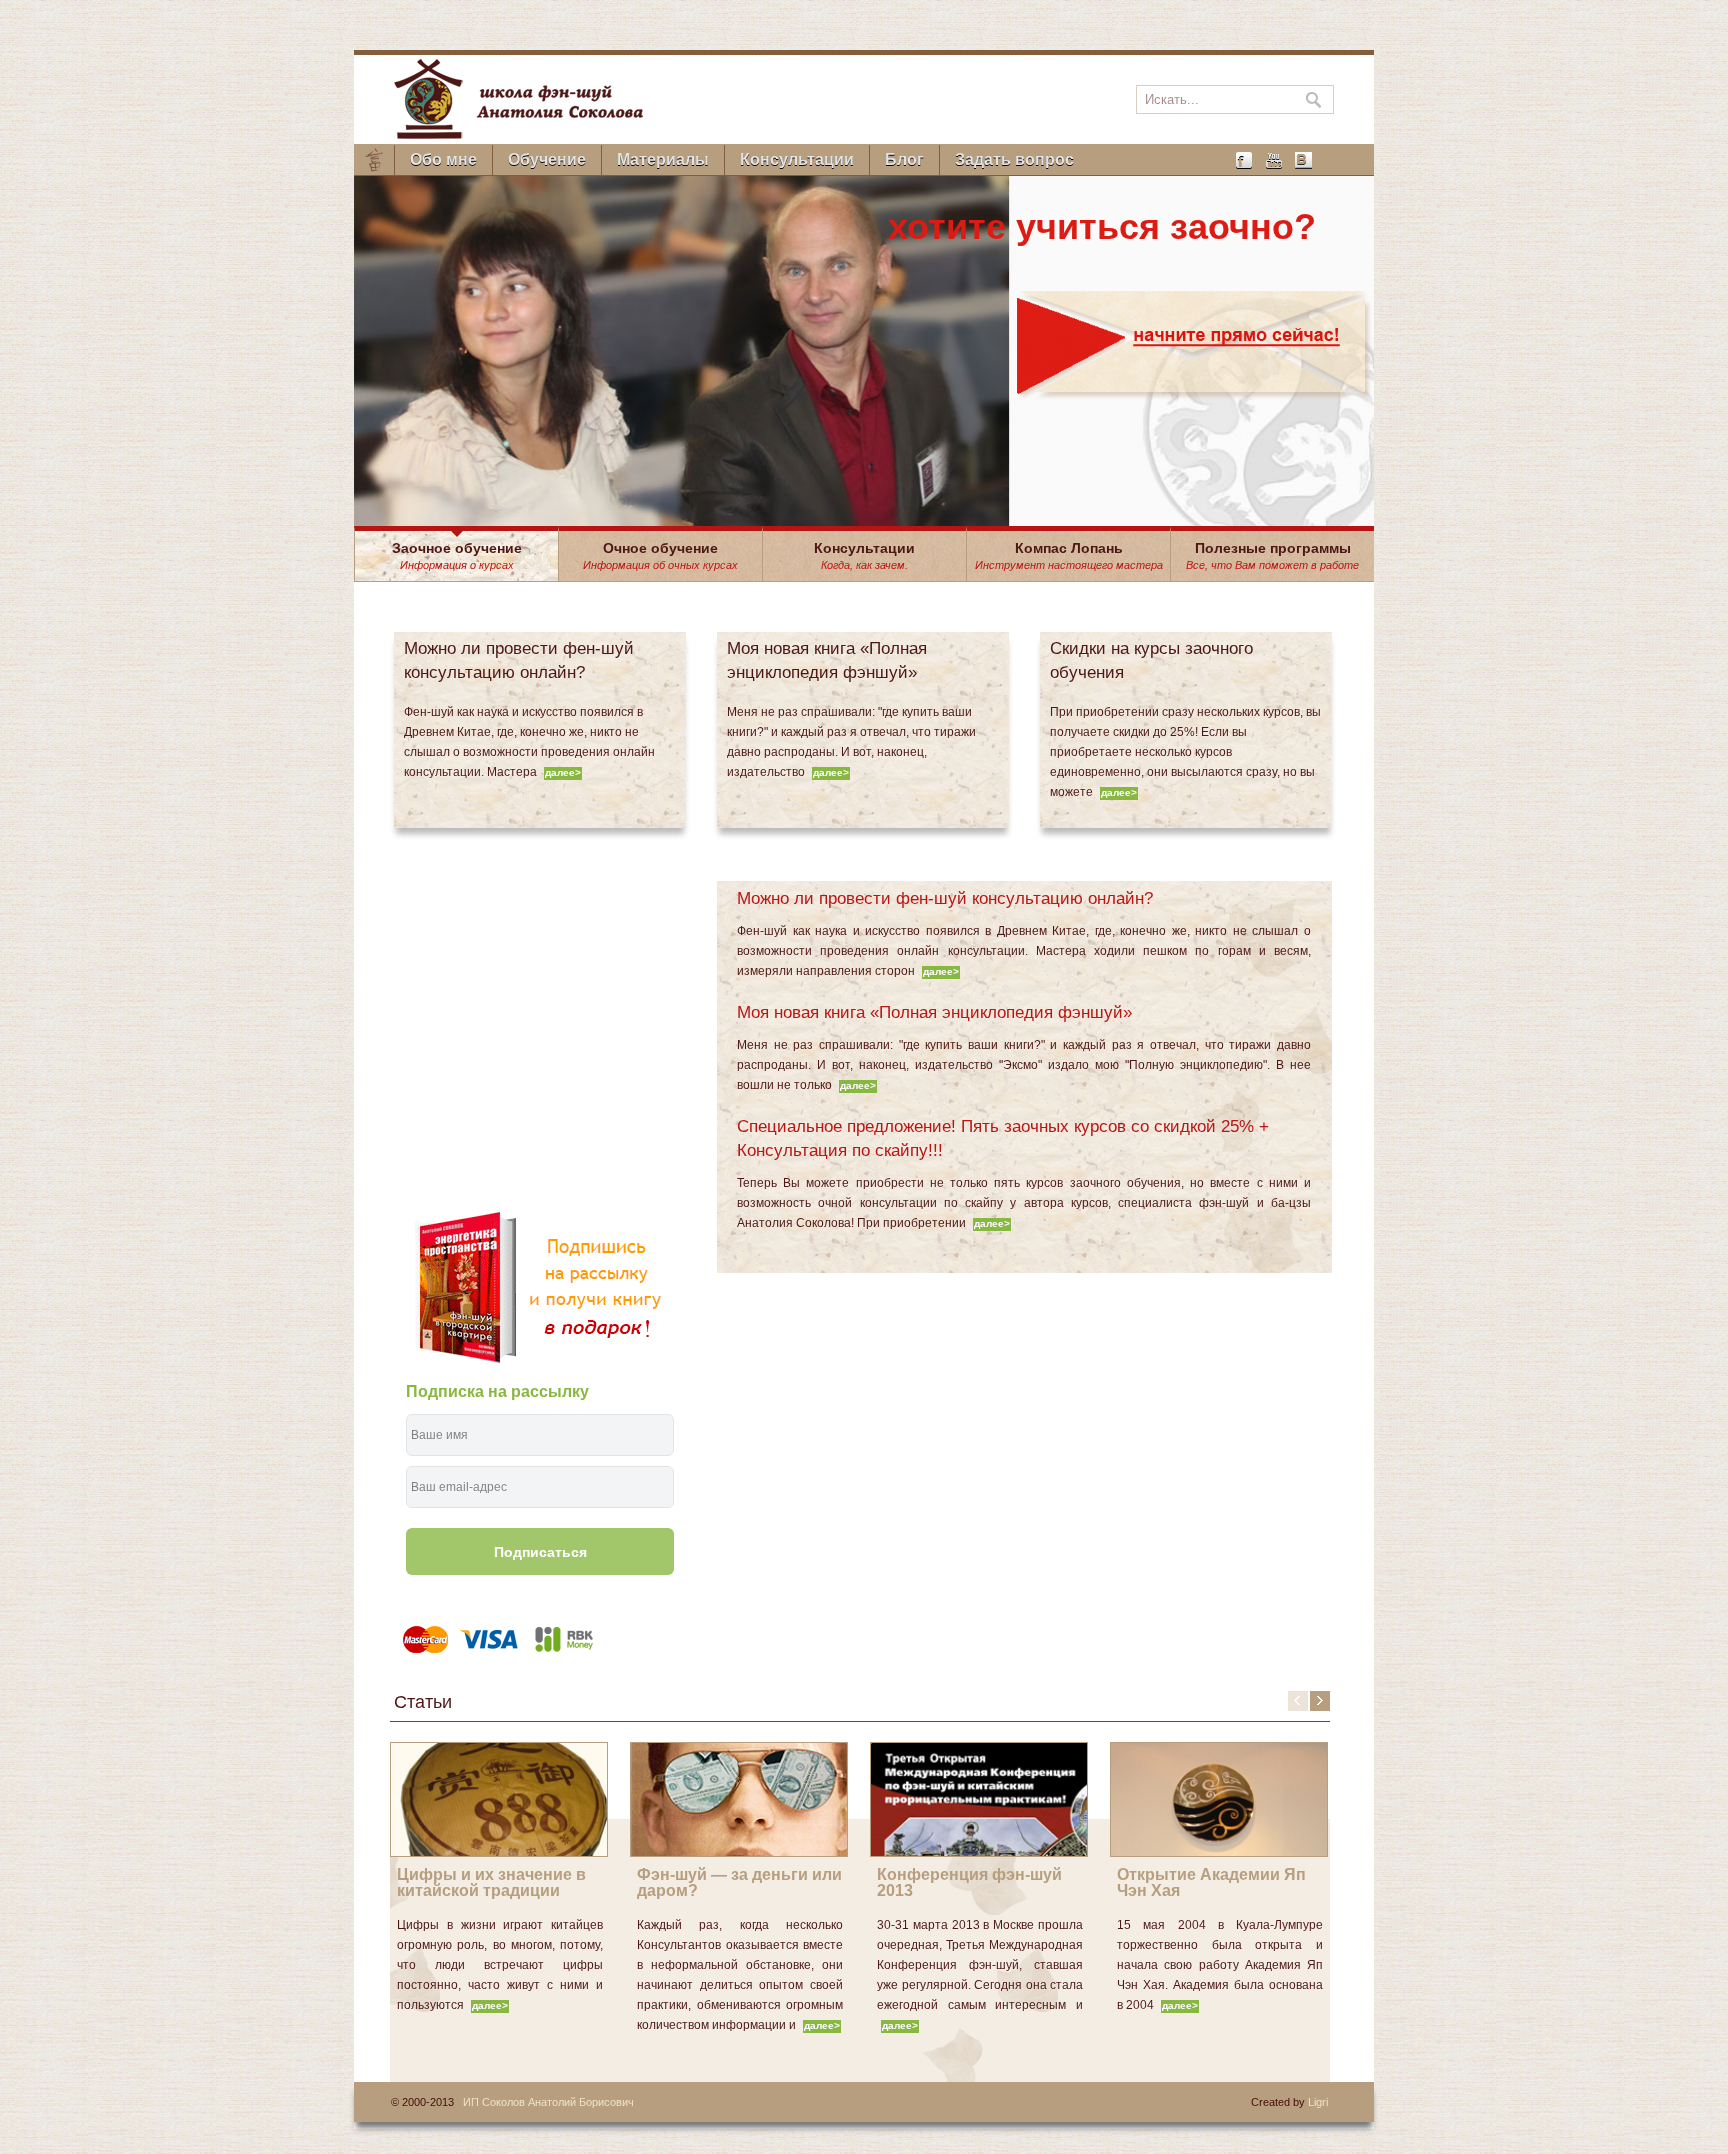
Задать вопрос (1014, 159)
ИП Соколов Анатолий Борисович (548, 2102)
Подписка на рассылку (497, 1391)
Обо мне (443, 159)
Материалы (663, 159)
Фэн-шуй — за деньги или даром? (739, 1882)
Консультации (797, 159)
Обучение (547, 159)
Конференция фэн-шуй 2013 (969, 1882)
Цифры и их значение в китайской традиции (491, 1882)
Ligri (1318, 2102)
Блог (904, 159)
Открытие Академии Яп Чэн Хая (1211, 1882)
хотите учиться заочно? (1102, 226)
